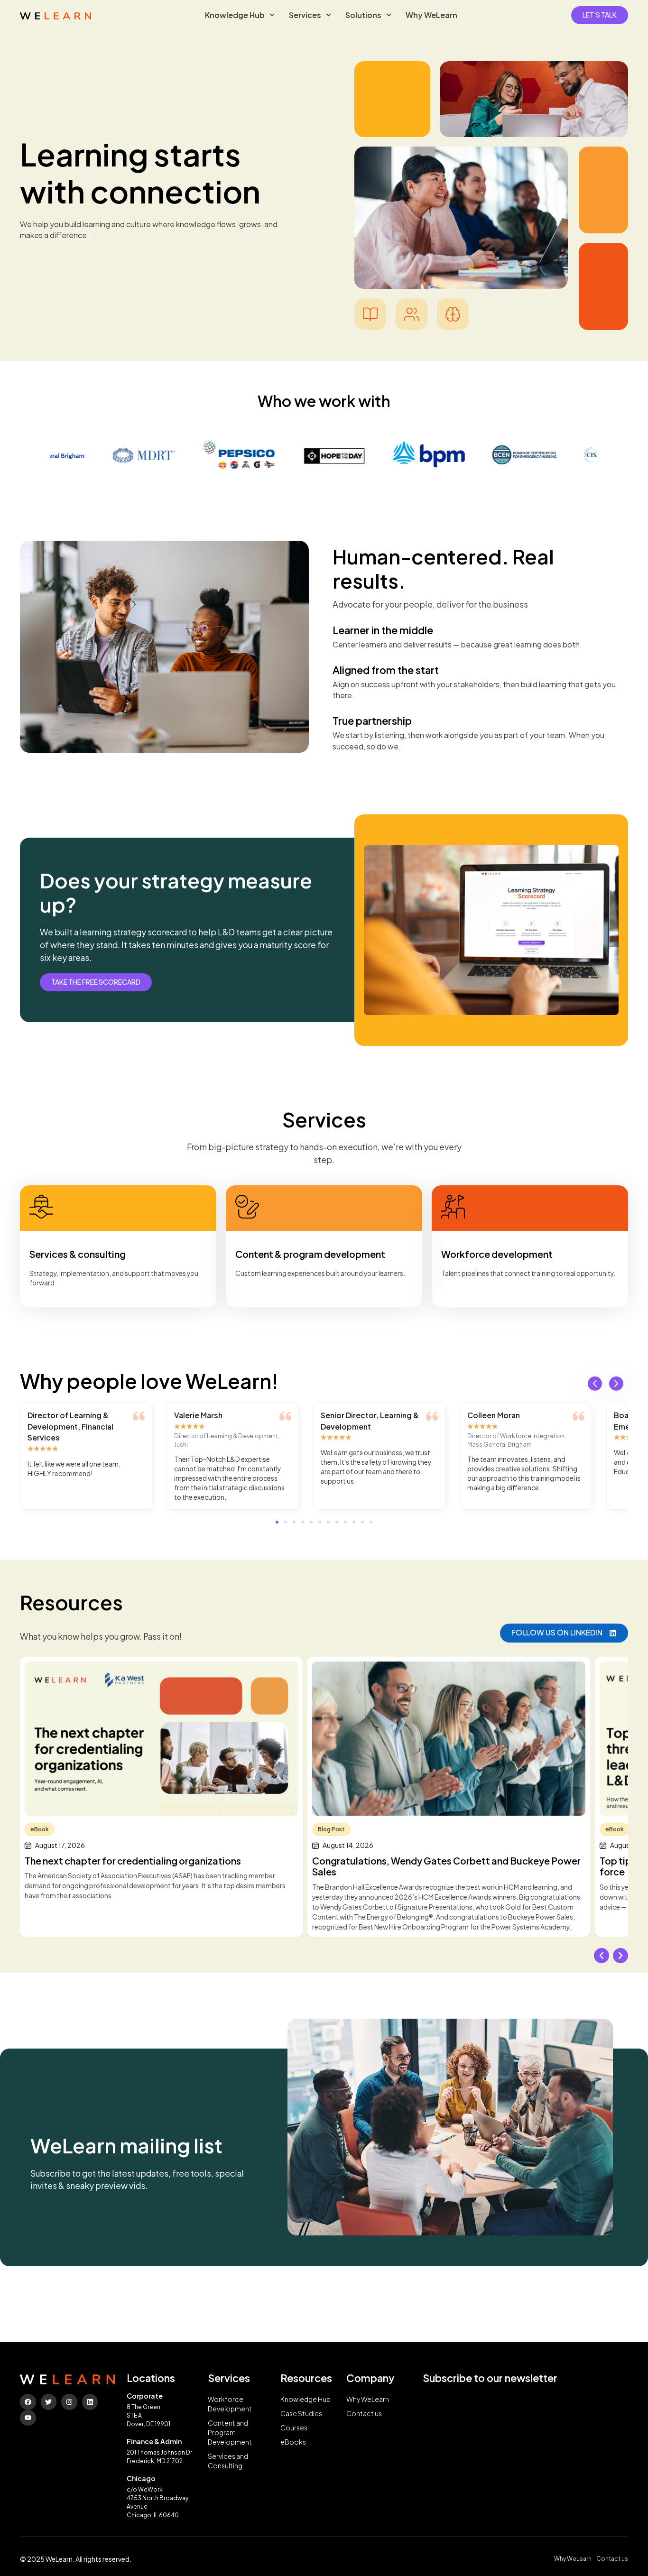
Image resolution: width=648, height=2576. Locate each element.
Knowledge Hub (235, 15)
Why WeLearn (431, 15)
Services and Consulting (228, 2461)
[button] (595, 1384)
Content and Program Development (230, 2433)
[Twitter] (49, 2402)
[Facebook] (28, 2402)
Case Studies (301, 2414)
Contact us (364, 2414)
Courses (294, 2428)
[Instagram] (69, 2402)
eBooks (293, 2442)
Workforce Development (230, 2404)
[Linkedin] (90, 2402)
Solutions (363, 15)
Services (305, 15)
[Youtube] (28, 2418)
